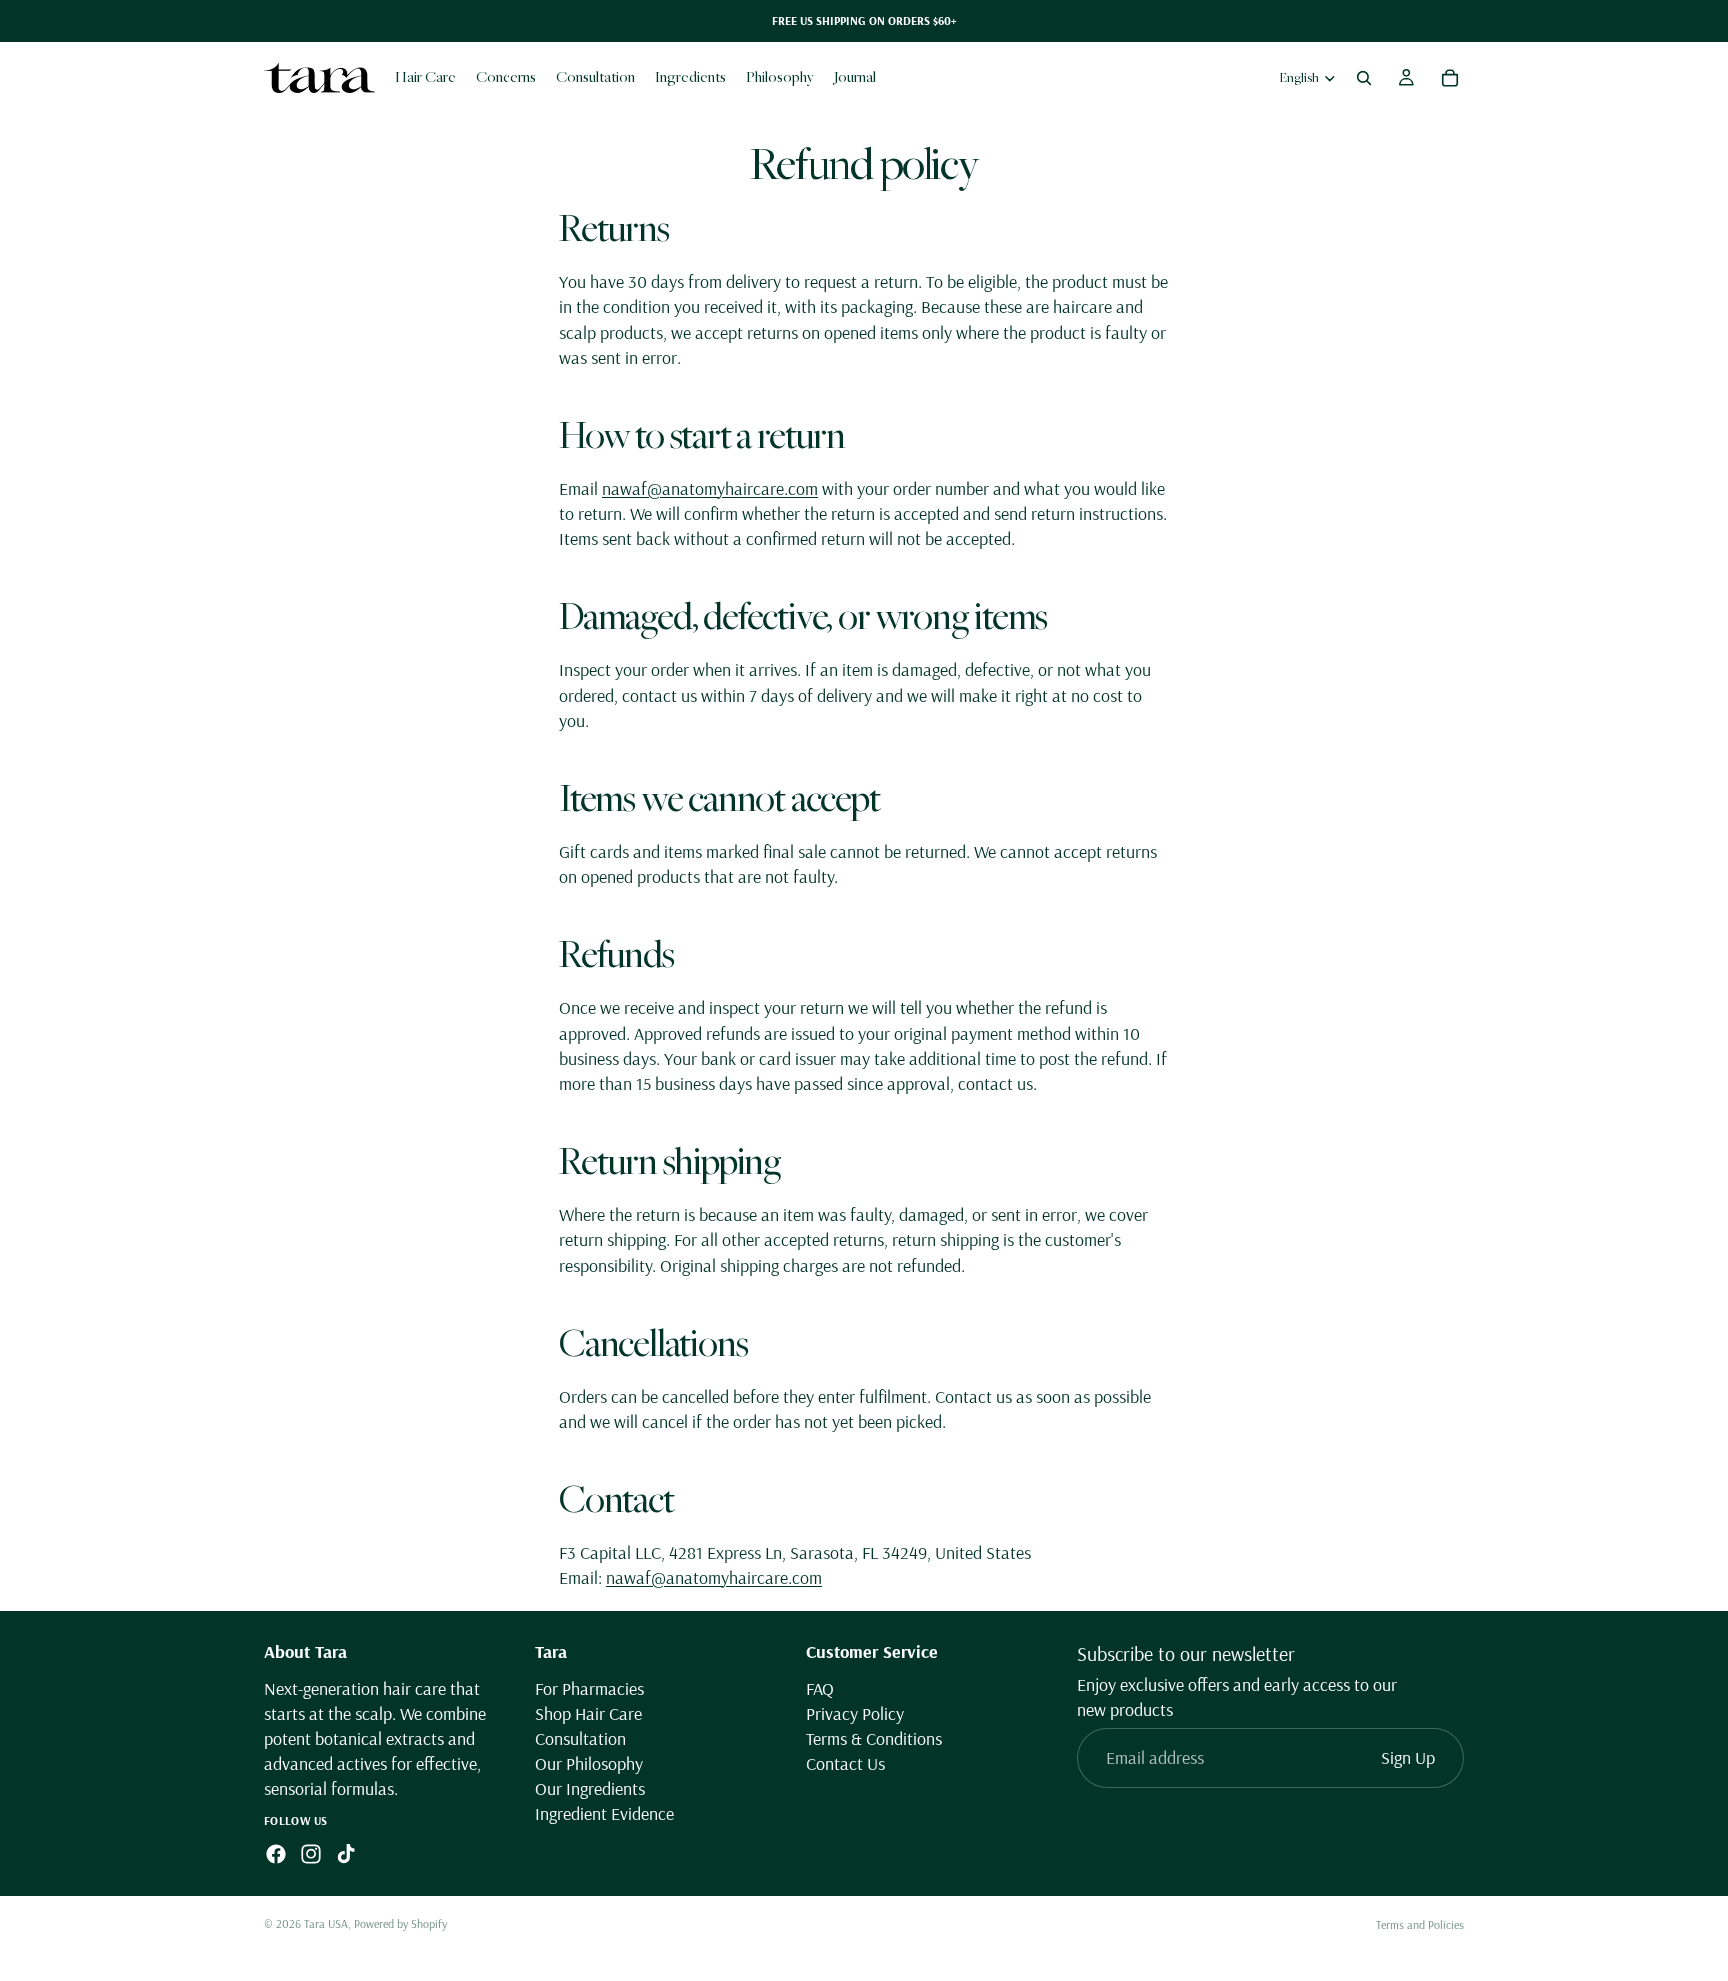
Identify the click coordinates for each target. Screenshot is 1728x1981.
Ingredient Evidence (604, 1813)
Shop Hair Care (588, 1713)
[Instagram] (311, 1854)
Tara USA (326, 1923)
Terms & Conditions (874, 1738)
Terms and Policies (1420, 1924)
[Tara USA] (319, 77)
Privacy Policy (855, 1713)
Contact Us (845, 1763)
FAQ (820, 1687)
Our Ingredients (590, 1788)
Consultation (580, 1738)
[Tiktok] (346, 1854)
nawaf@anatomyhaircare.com (710, 488)
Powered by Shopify (400, 1923)
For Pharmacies (589, 1687)
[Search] (1364, 78)
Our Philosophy (589, 1763)
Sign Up (1408, 1757)
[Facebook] (276, 1854)
